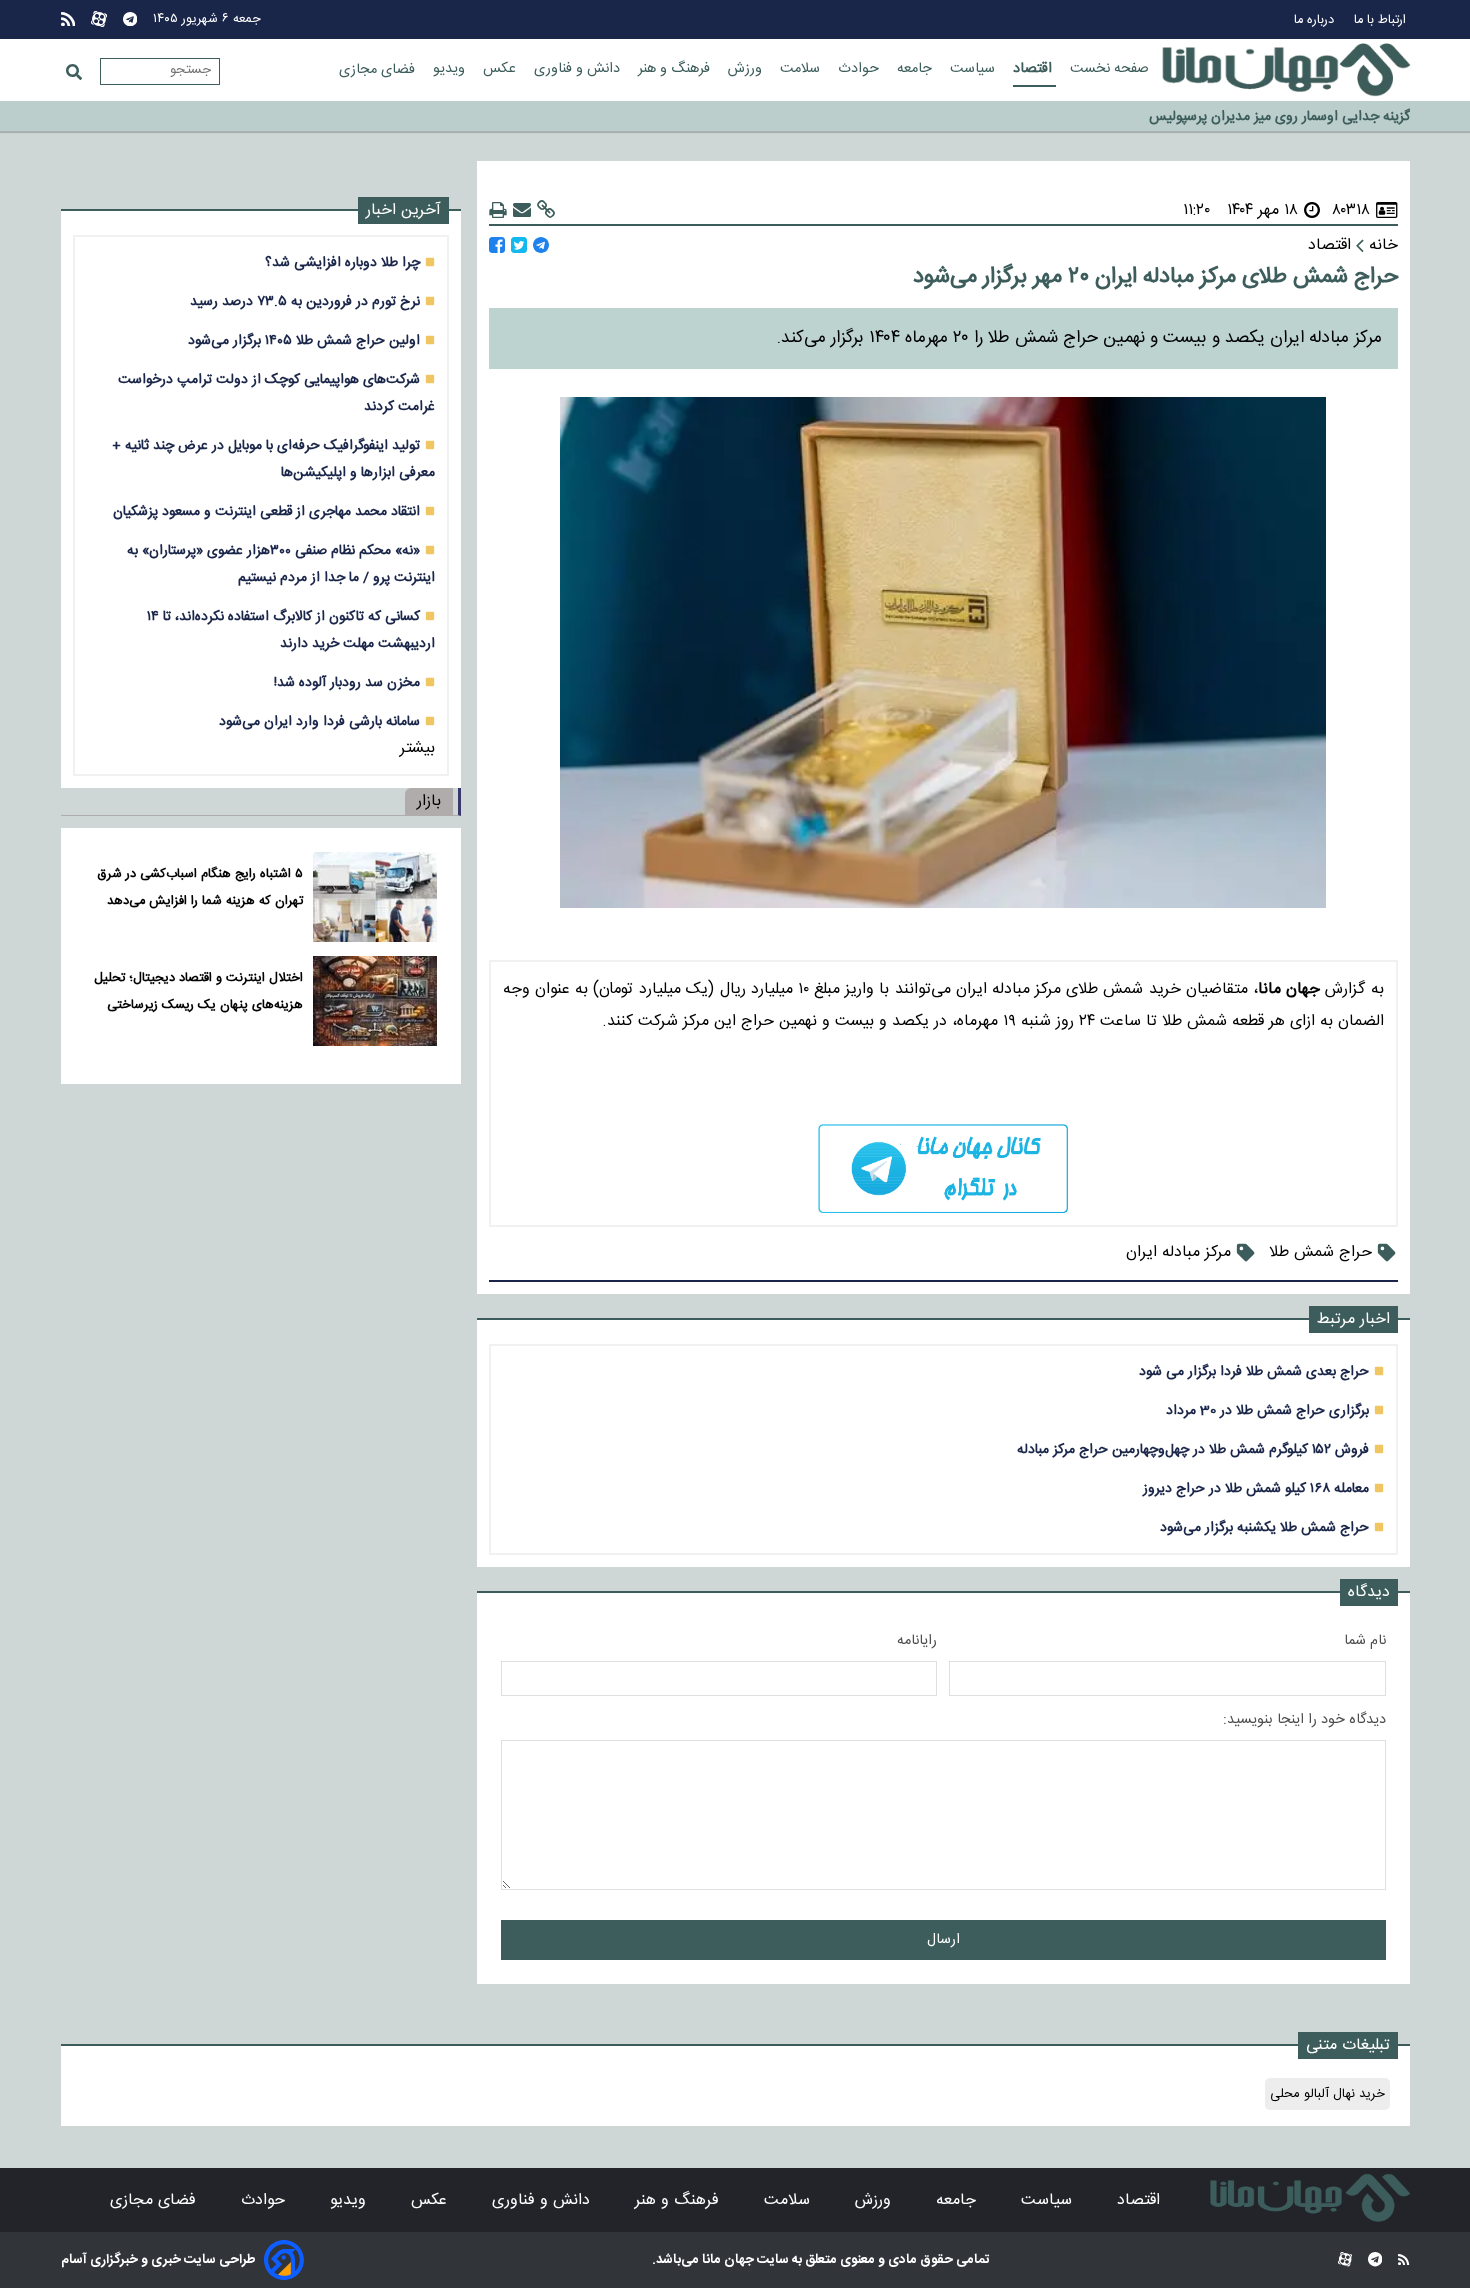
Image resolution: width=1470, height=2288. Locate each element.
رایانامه (917, 1641)
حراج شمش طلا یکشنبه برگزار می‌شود (1264, 1527)
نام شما (1365, 1641)
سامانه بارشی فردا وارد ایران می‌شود (319, 721)
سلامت (802, 69)
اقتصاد (1034, 69)
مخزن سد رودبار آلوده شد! (347, 682)
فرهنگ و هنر (676, 69)
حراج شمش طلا (1320, 1252)
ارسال (943, 1940)
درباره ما (1316, 20)
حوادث (860, 69)
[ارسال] (522, 210)
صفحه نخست (1109, 69)
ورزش (747, 69)
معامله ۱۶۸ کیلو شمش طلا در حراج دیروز (1256, 1488)
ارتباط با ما (1382, 20)
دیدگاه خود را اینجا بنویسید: (1304, 1720)
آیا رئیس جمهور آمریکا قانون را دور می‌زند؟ (1292, 117)
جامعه (916, 69)
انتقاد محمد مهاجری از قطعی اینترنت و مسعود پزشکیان (266, 511)
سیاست (974, 69)
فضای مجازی (379, 70)
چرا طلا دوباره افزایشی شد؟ (342, 262)
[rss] (68, 19)
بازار (429, 801)
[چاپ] (498, 210)
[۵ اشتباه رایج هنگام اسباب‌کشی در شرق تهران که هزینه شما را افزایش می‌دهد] (374, 897)
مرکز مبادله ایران (1178, 1252)
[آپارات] (99, 19)
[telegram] (943, 1168)
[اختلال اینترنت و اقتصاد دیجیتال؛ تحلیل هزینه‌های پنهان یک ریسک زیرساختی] (374, 1001)
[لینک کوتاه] (546, 210)
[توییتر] (519, 245)
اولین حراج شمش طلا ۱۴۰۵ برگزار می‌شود (304, 340)
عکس (501, 69)
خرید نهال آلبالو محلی (1327, 2094)
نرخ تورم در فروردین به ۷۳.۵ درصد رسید (305, 301)
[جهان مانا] (1286, 70)
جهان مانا (726, 2260)
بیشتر (417, 748)
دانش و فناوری (579, 69)
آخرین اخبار (403, 210)
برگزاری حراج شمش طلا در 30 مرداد (1267, 1410)
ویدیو (451, 69)
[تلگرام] (130, 19)
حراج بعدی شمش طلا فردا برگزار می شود (1254, 1371)
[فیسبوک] (497, 245)
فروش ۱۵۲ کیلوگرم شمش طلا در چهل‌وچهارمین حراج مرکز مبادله (1193, 1449)
